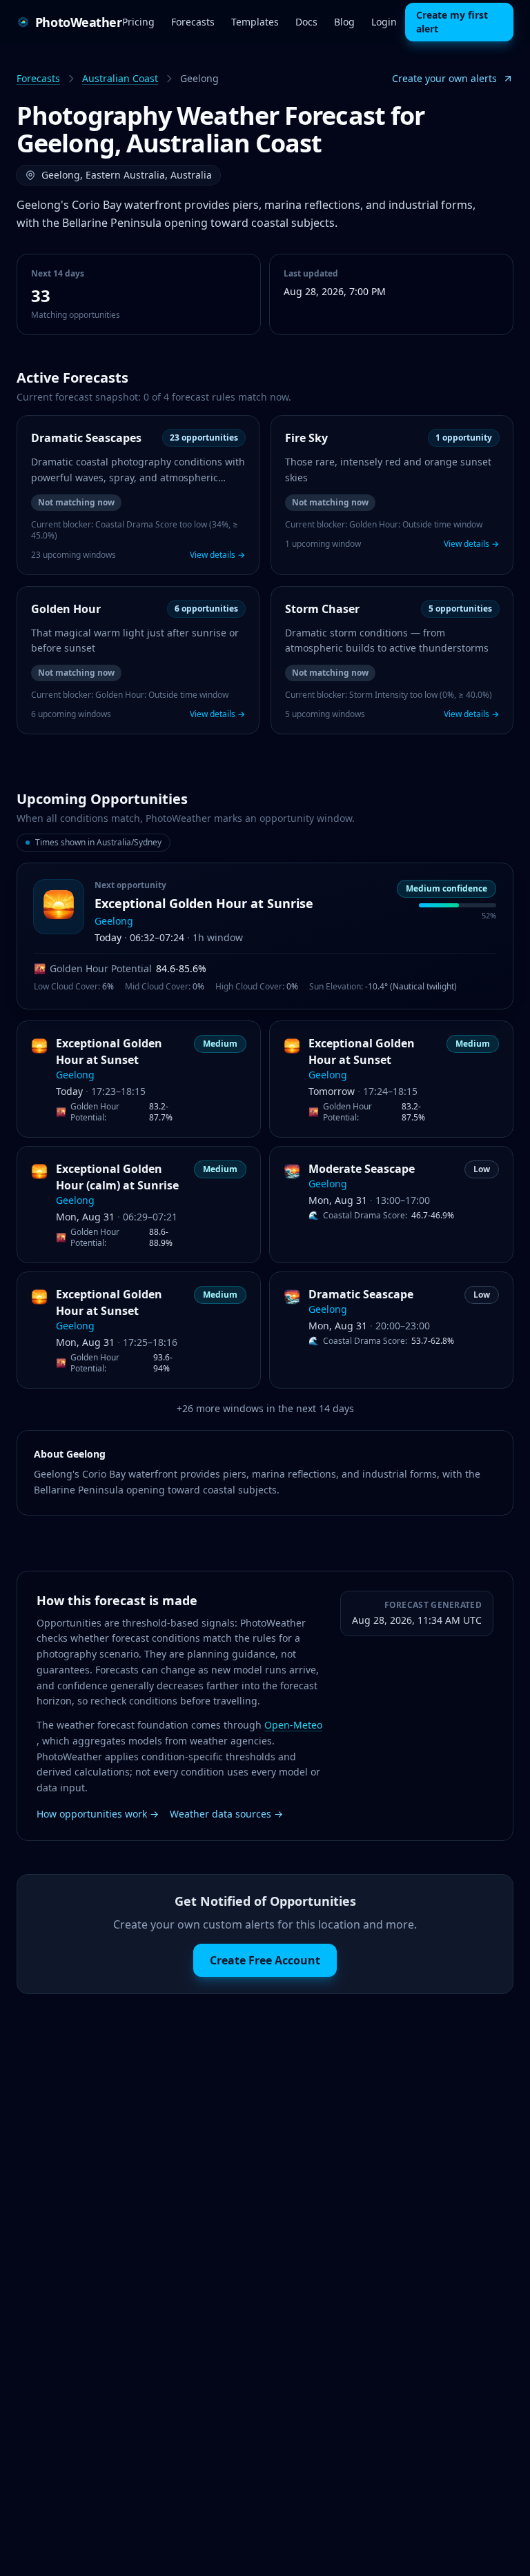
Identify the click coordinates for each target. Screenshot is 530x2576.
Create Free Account (265, 1960)
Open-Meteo (293, 1725)
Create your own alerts (444, 78)
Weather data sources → (226, 1814)
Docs (306, 22)
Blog (344, 22)
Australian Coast (120, 78)
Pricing (138, 22)
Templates (255, 22)
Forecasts (193, 22)
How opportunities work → (98, 1814)
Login (384, 22)
